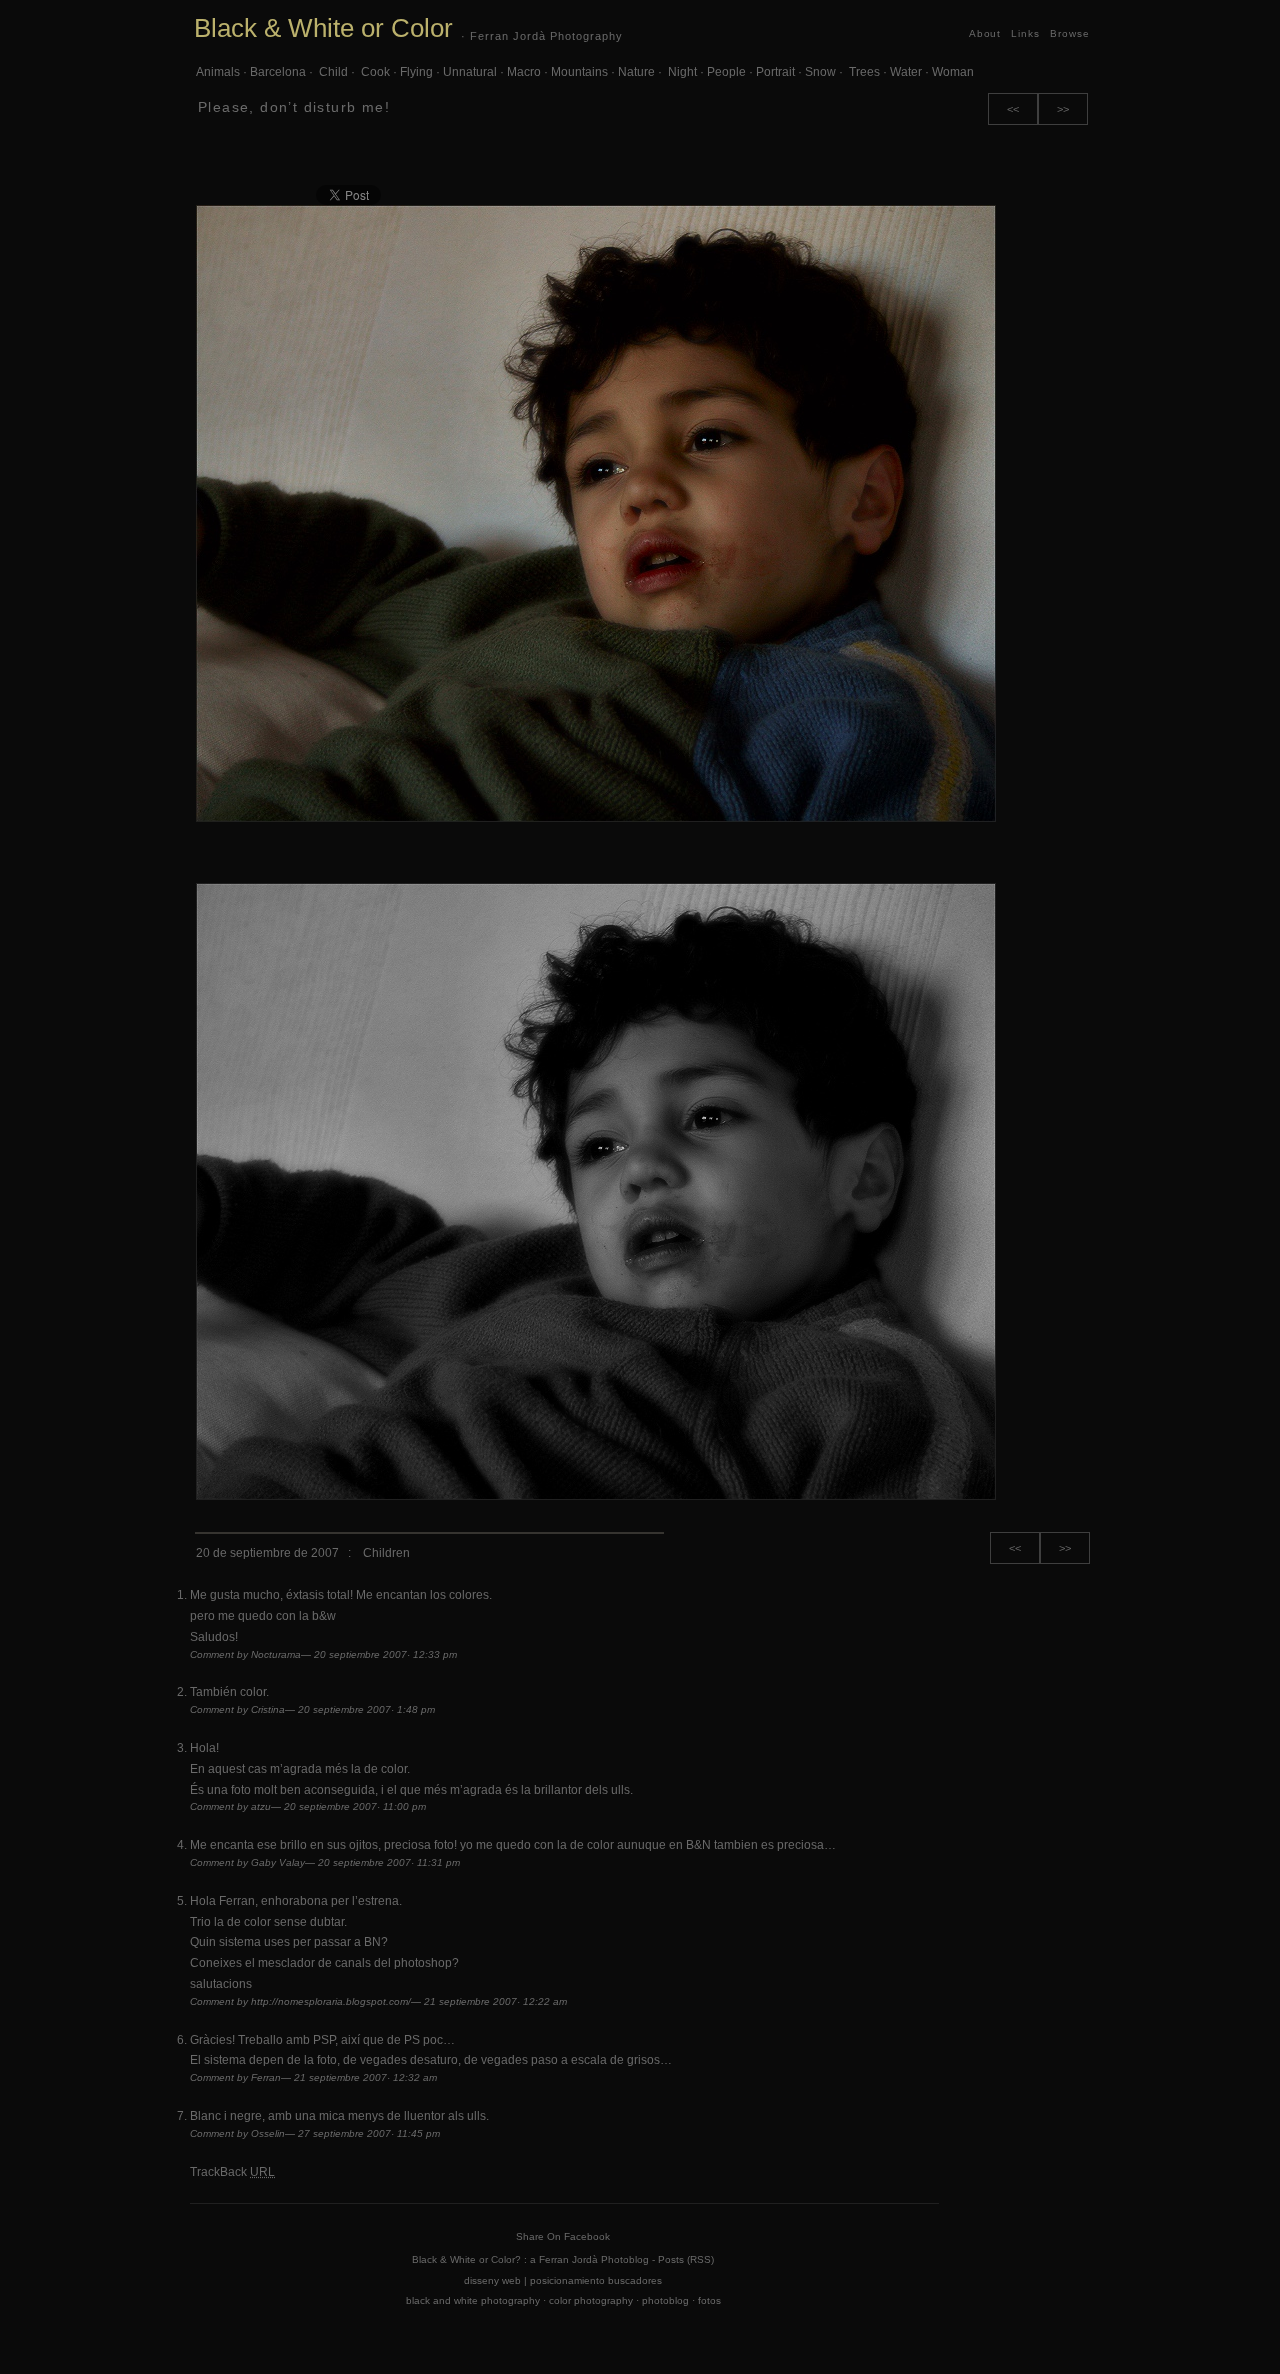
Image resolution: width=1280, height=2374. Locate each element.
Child (332, 72)
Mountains (579, 72)
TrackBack (232, 2172)
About (985, 33)
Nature (636, 72)
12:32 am (415, 2077)
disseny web (492, 2280)
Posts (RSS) (686, 2259)
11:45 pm (418, 2133)
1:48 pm (416, 1709)
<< (1013, 109)
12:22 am (545, 2001)
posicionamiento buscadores (596, 2280)
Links (1025, 33)
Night (681, 72)
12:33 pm (435, 1654)
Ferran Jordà (568, 2259)
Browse (1070, 33)
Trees (863, 72)
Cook (374, 72)
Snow (820, 72)
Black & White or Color (323, 28)
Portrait (775, 72)
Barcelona (278, 72)
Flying (416, 72)
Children (386, 1553)
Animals (218, 72)
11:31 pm (438, 1862)
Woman (953, 72)
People (726, 72)
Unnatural (470, 72)
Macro (524, 72)
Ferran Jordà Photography (546, 36)
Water (906, 72)
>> (1063, 109)
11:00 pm (404, 1806)
